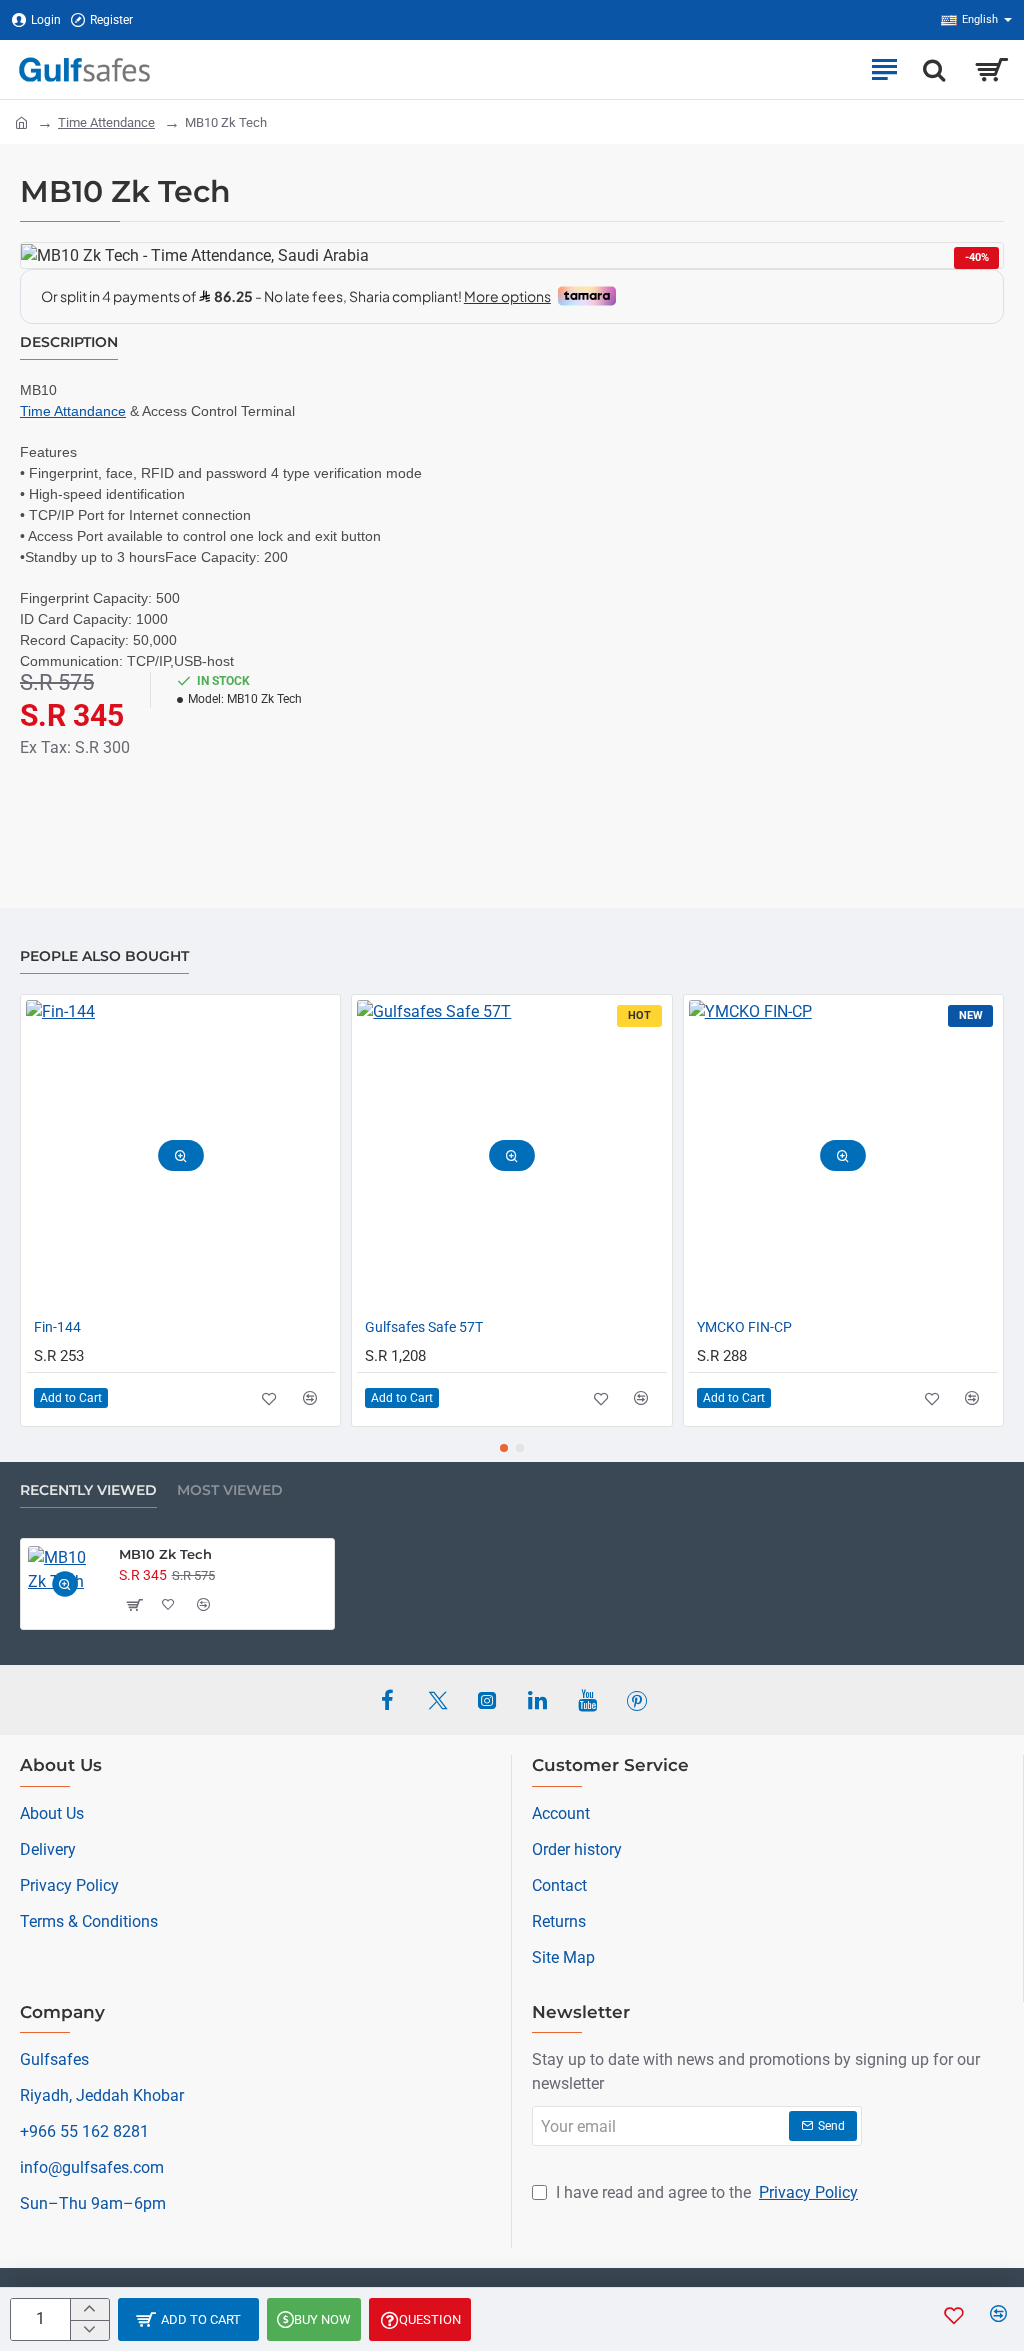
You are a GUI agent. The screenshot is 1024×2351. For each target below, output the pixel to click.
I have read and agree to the (705, 2192)
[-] (89, 2330)
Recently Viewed (88, 1490)
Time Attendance (106, 122)
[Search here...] (934, 69)
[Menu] (884, 69)
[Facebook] (387, 1700)
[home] (21, 121)
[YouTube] (587, 1700)
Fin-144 (57, 1327)
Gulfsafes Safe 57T (424, 1327)
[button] (188, 2319)
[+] (89, 2309)
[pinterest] (637, 1700)
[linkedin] (537, 1700)
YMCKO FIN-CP (744, 1327)
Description (69, 342)
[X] (437, 1700)
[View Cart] (991, 69)
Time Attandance (73, 411)
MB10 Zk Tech (165, 1554)
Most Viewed (230, 1490)
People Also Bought (104, 956)
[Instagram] (487, 1700)
